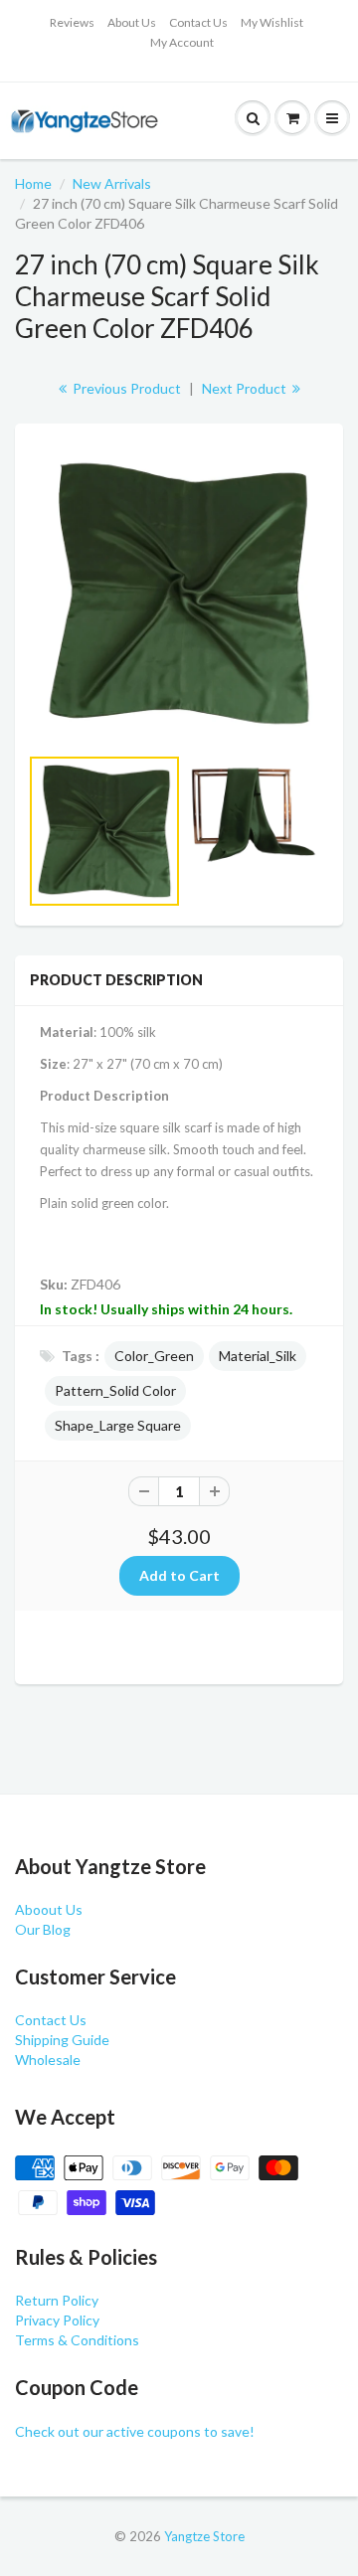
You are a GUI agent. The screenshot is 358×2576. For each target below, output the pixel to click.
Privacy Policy (57, 2320)
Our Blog (43, 1929)
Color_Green (154, 1356)
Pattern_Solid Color (115, 1390)
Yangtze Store (204, 2536)
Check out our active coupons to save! (135, 2431)
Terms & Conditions (77, 2340)
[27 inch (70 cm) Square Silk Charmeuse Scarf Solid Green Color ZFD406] (179, 593)
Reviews (72, 22)
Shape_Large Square (118, 1425)
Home (33, 183)
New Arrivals (112, 183)
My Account (182, 42)
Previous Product (125, 388)
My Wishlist (272, 22)
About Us (132, 22)
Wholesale (48, 2060)
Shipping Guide (62, 2040)
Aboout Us (49, 1909)
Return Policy (57, 2300)
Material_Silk (258, 1356)
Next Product (246, 388)
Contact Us (198, 22)
